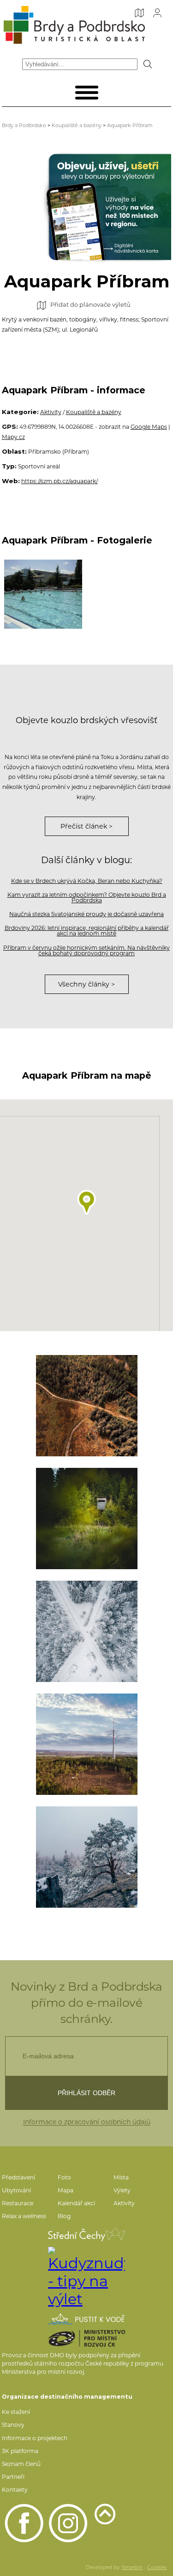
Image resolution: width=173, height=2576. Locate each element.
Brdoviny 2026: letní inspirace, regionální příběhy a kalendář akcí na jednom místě (87, 931)
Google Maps (149, 427)
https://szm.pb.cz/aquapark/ (60, 481)
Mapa (66, 2190)
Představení (18, 2177)
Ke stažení (16, 2412)
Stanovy (13, 2425)
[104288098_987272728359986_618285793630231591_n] (87, 1519)
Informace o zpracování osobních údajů (87, 2122)
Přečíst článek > (86, 826)
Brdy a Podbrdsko (24, 125)
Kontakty (15, 2490)
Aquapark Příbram (130, 125)
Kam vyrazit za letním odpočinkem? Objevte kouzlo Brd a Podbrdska (87, 897)
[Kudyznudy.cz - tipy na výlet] (86, 2277)
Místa (121, 2177)
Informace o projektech (35, 2438)
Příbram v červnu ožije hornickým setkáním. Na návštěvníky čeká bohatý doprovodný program (86, 950)
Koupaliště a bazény (77, 125)
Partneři (13, 2477)
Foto (64, 2177)
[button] (87, 1202)
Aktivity (51, 412)
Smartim (132, 2567)
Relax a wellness (24, 2216)
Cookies (157, 2567)
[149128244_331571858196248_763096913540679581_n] (87, 1631)
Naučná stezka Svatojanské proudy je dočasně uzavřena (86, 914)
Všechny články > (86, 984)
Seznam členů (21, 2464)
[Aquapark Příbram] (43, 594)
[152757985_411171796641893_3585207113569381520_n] (87, 1857)
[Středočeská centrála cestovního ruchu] (86, 2234)
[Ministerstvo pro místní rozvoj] (86, 2338)
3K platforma (20, 2451)
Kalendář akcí (76, 2203)
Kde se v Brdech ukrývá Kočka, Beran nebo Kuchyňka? (87, 881)
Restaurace (18, 2203)
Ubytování (16, 2190)
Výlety (122, 2190)
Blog (64, 2216)
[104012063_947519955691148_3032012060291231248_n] (87, 1744)
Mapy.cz (13, 437)
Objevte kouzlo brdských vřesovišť (86, 720)
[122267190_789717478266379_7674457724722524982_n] (87, 1406)
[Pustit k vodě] (86, 2319)
